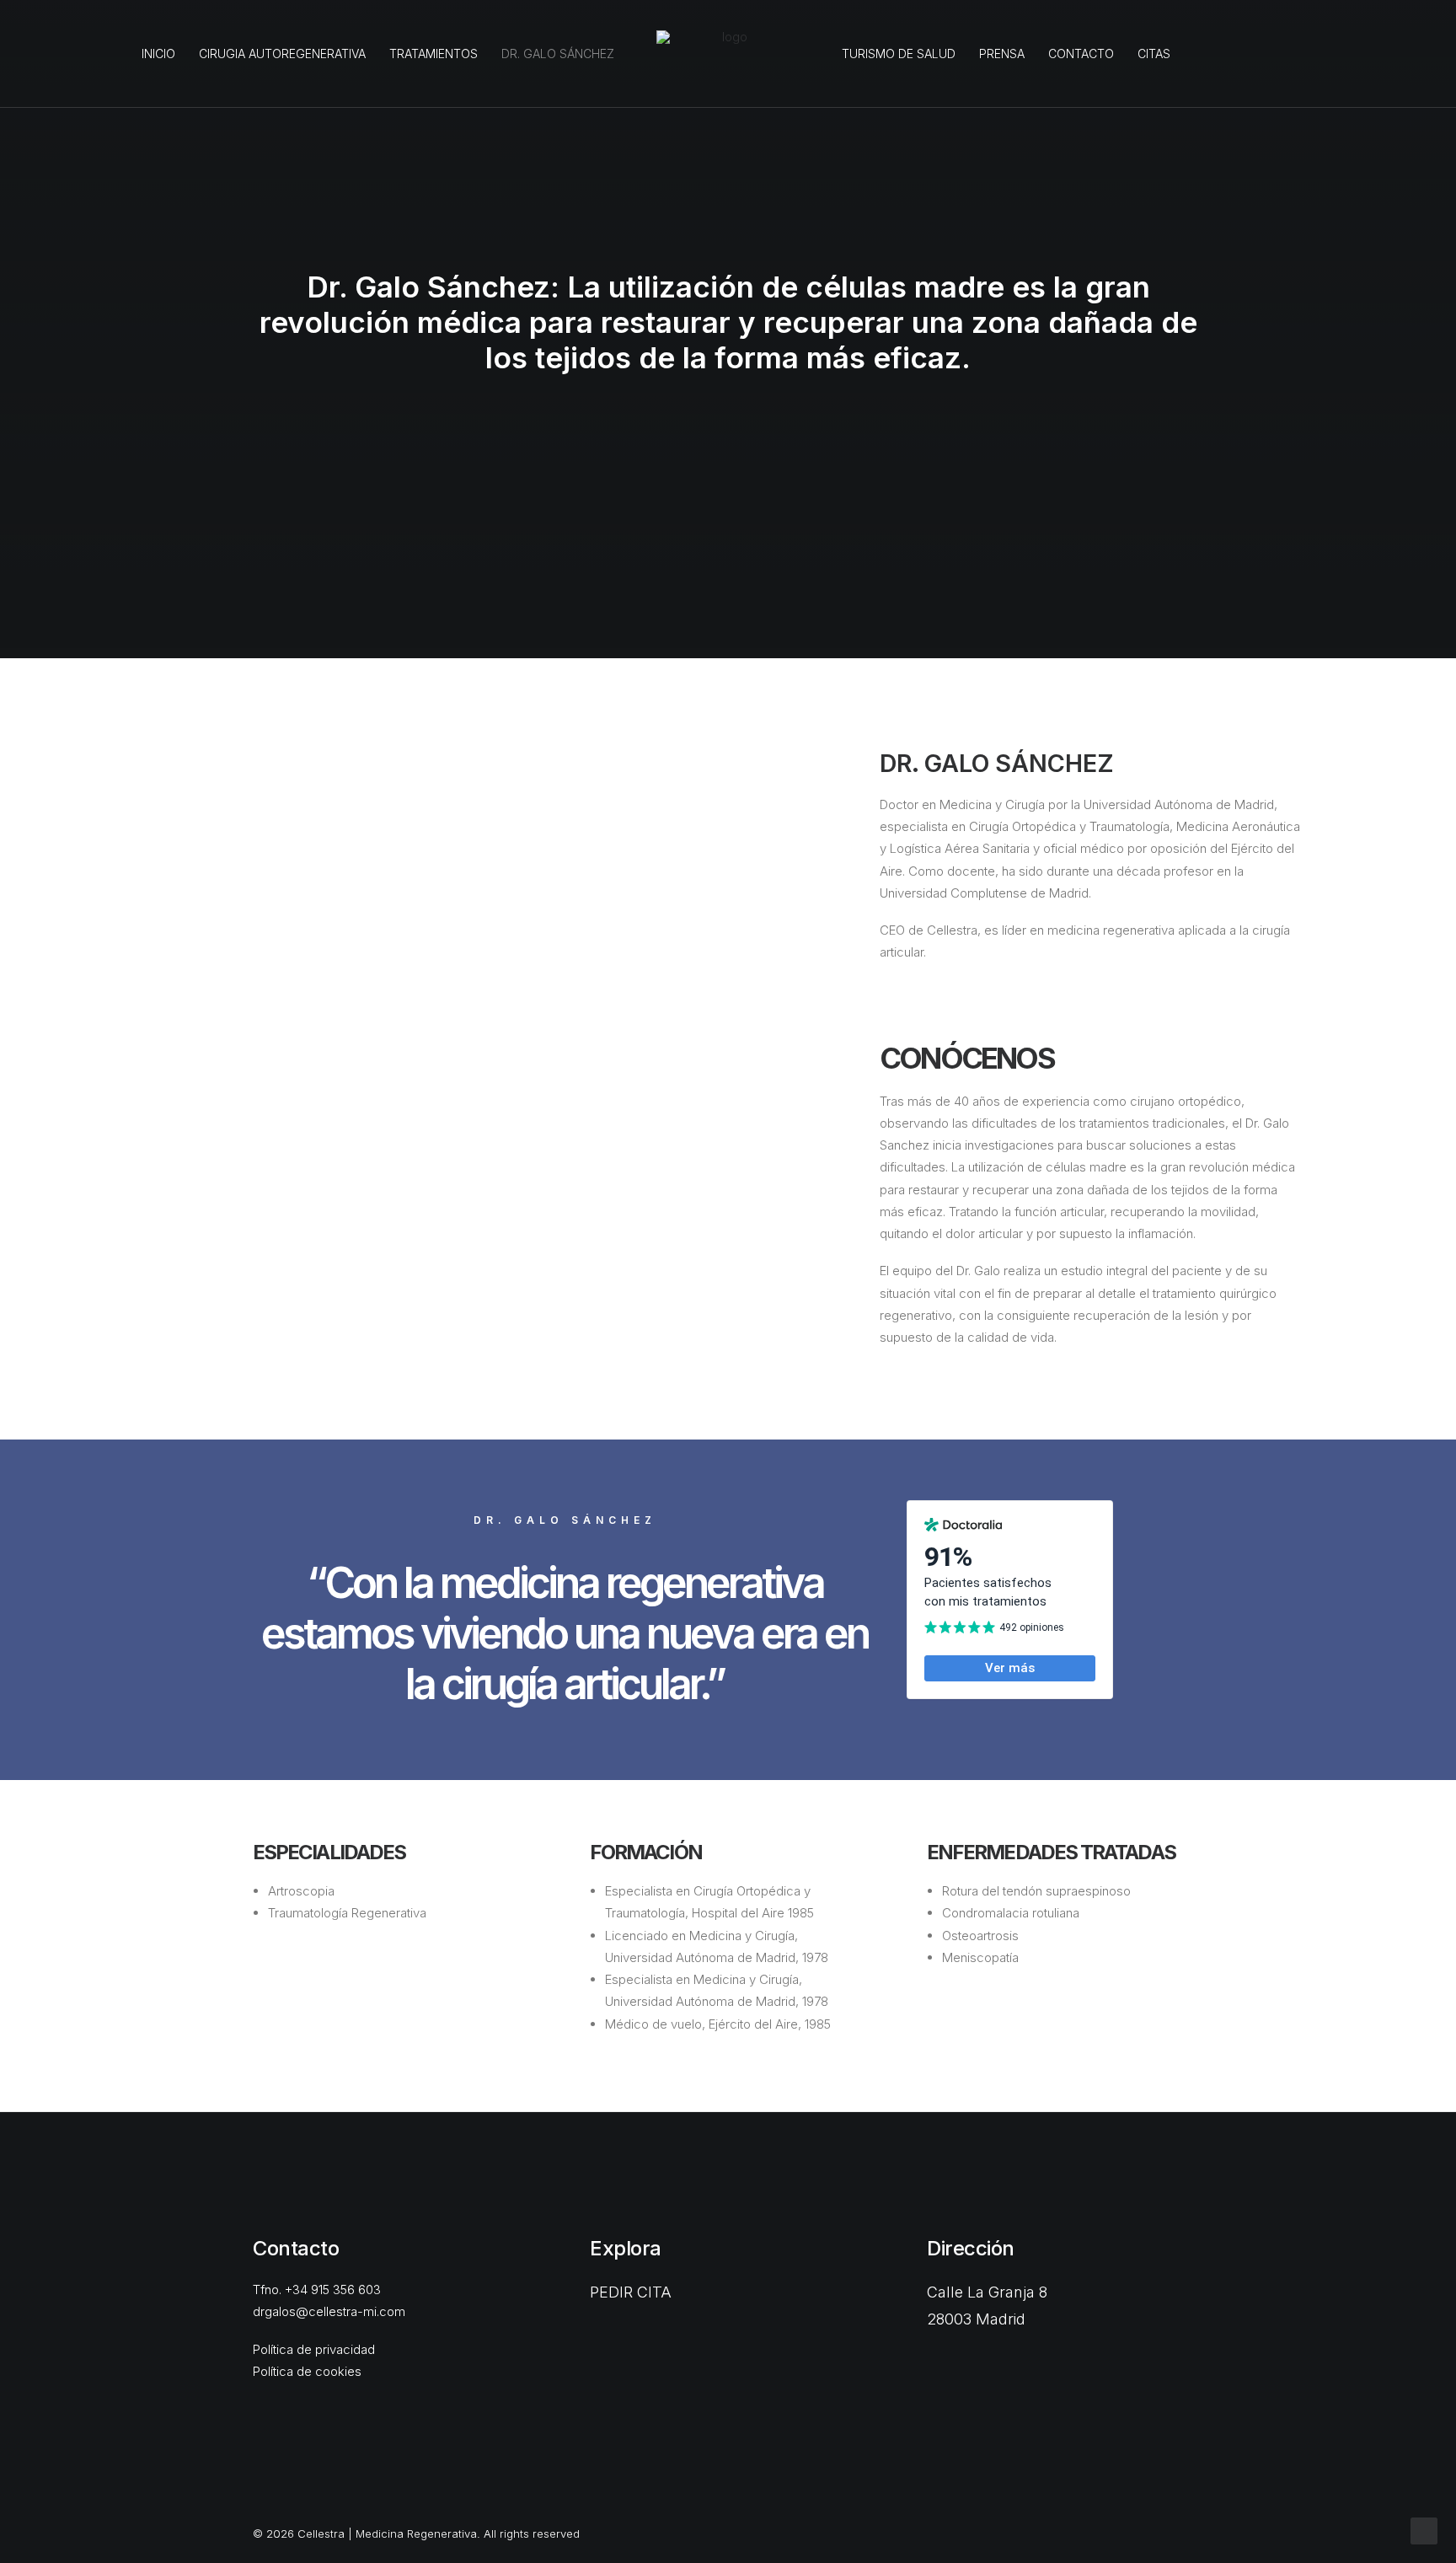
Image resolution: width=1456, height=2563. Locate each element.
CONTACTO (1081, 54)
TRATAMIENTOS (434, 54)
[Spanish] (1194, 54)
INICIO (158, 54)
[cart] (1417, 54)
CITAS (1154, 54)
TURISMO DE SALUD (899, 54)
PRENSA (1002, 54)
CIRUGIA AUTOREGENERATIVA (282, 54)
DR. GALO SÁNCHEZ (558, 54)
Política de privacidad (314, 2349)
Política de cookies (307, 2371)
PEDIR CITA (631, 2292)
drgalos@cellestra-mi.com (329, 2311)
